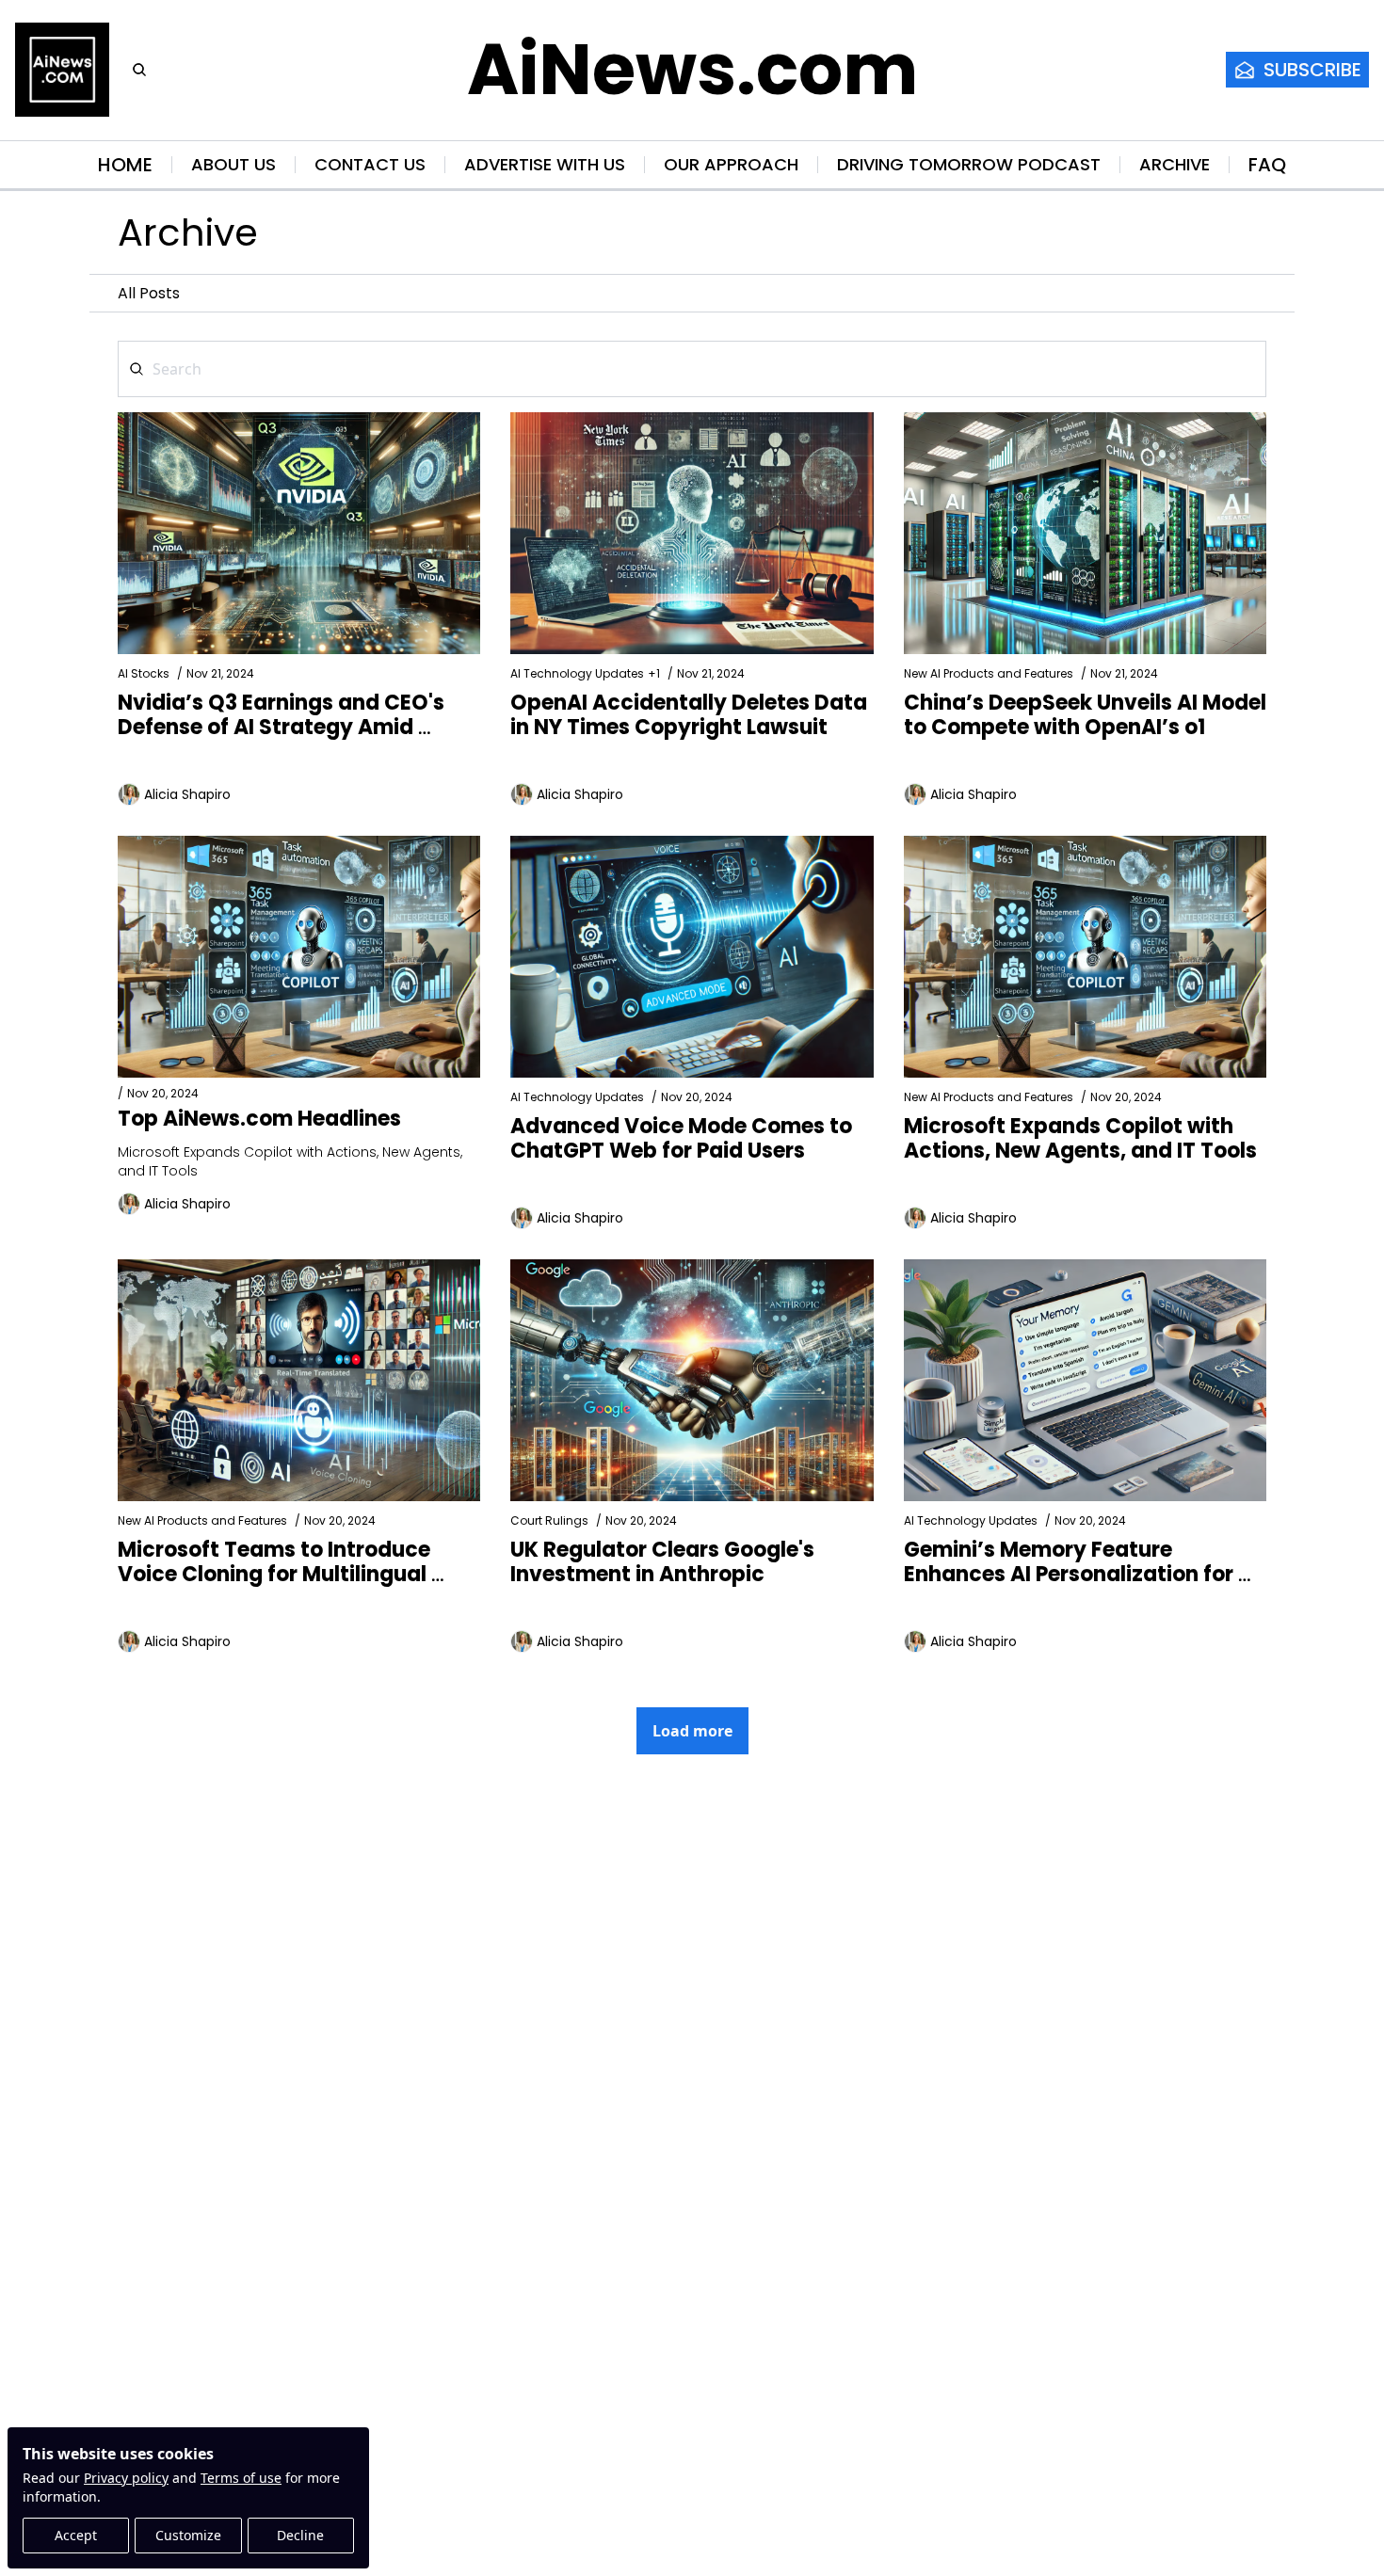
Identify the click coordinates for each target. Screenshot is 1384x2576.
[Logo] (62, 70)
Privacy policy (126, 2478)
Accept (76, 2535)
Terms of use (241, 2478)
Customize (188, 2535)
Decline (300, 2535)
